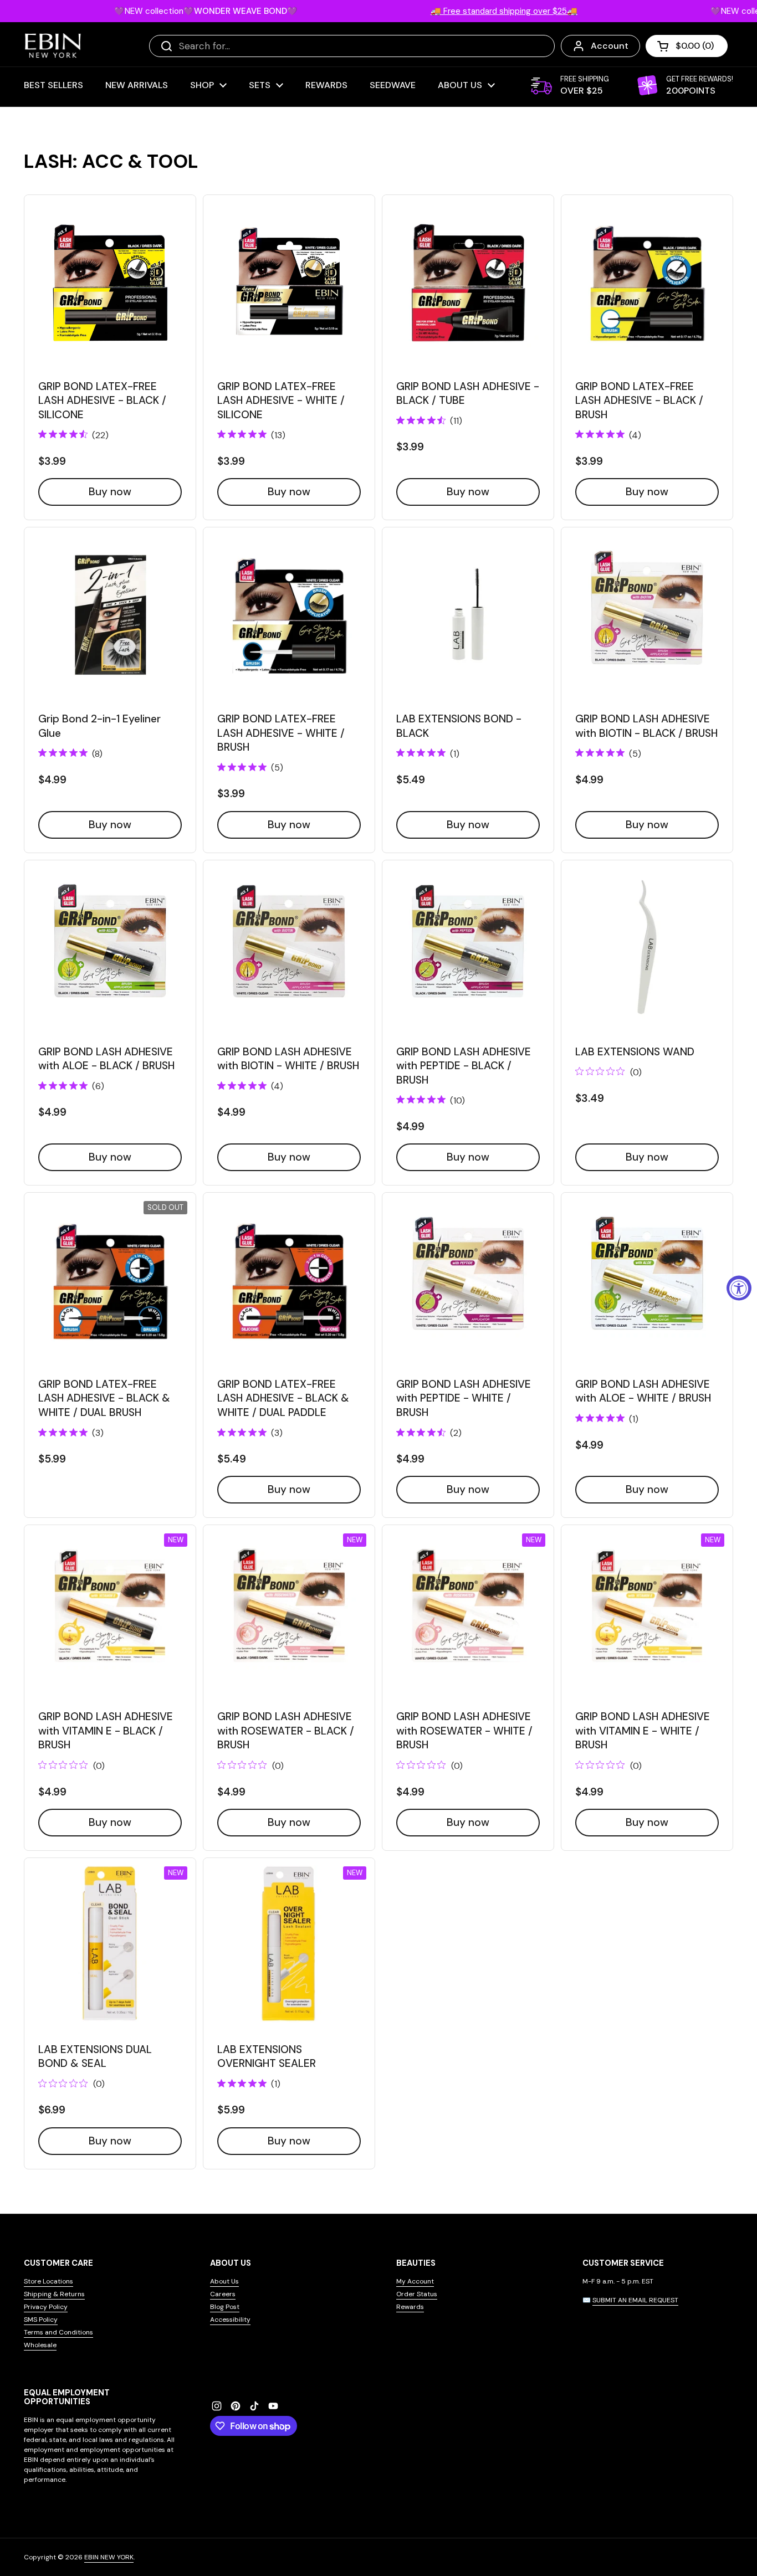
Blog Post (225, 2307)
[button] (687, 46)
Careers (223, 2294)
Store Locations (48, 2281)
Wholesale (40, 2345)
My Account (415, 2281)
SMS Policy (41, 2320)
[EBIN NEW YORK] (53, 46)
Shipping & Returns (54, 2294)
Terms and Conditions (58, 2332)
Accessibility (230, 2320)
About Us (224, 2281)
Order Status (417, 2294)
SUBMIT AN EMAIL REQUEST (635, 2300)
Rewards (410, 2307)
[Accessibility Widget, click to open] (739, 1288)
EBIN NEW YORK (109, 2557)
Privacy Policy (46, 2307)
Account (610, 46)
